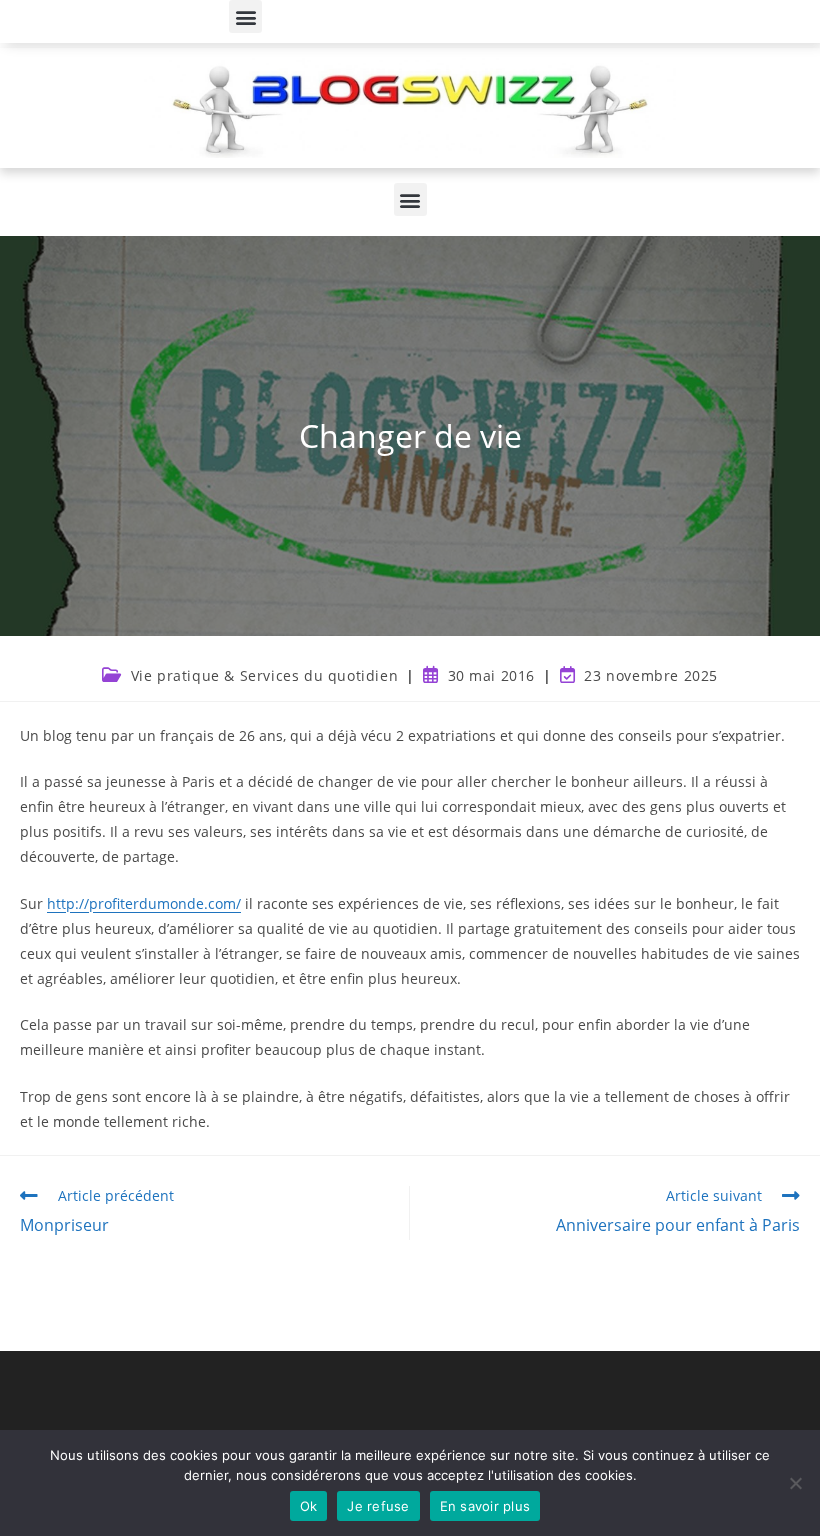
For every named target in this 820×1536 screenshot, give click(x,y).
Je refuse (378, 1506)
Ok (309, 1506)
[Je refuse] (795, 1483)
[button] (245, 16)
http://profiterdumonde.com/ (144, 903)
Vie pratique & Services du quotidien (265, 675)
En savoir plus (485, 1506)
